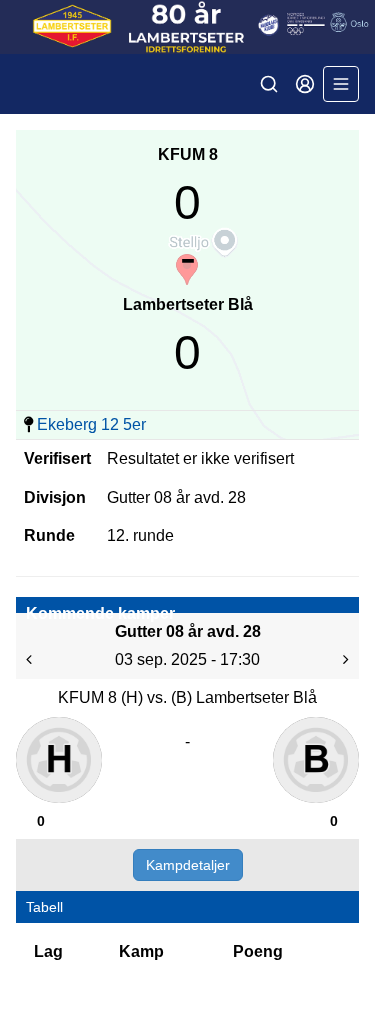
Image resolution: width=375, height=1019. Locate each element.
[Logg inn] (305, 84)
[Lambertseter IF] (187, 27)
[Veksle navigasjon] (341, 84)
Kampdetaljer (188, 865)
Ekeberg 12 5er (91, 424)
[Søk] (269, 84)
